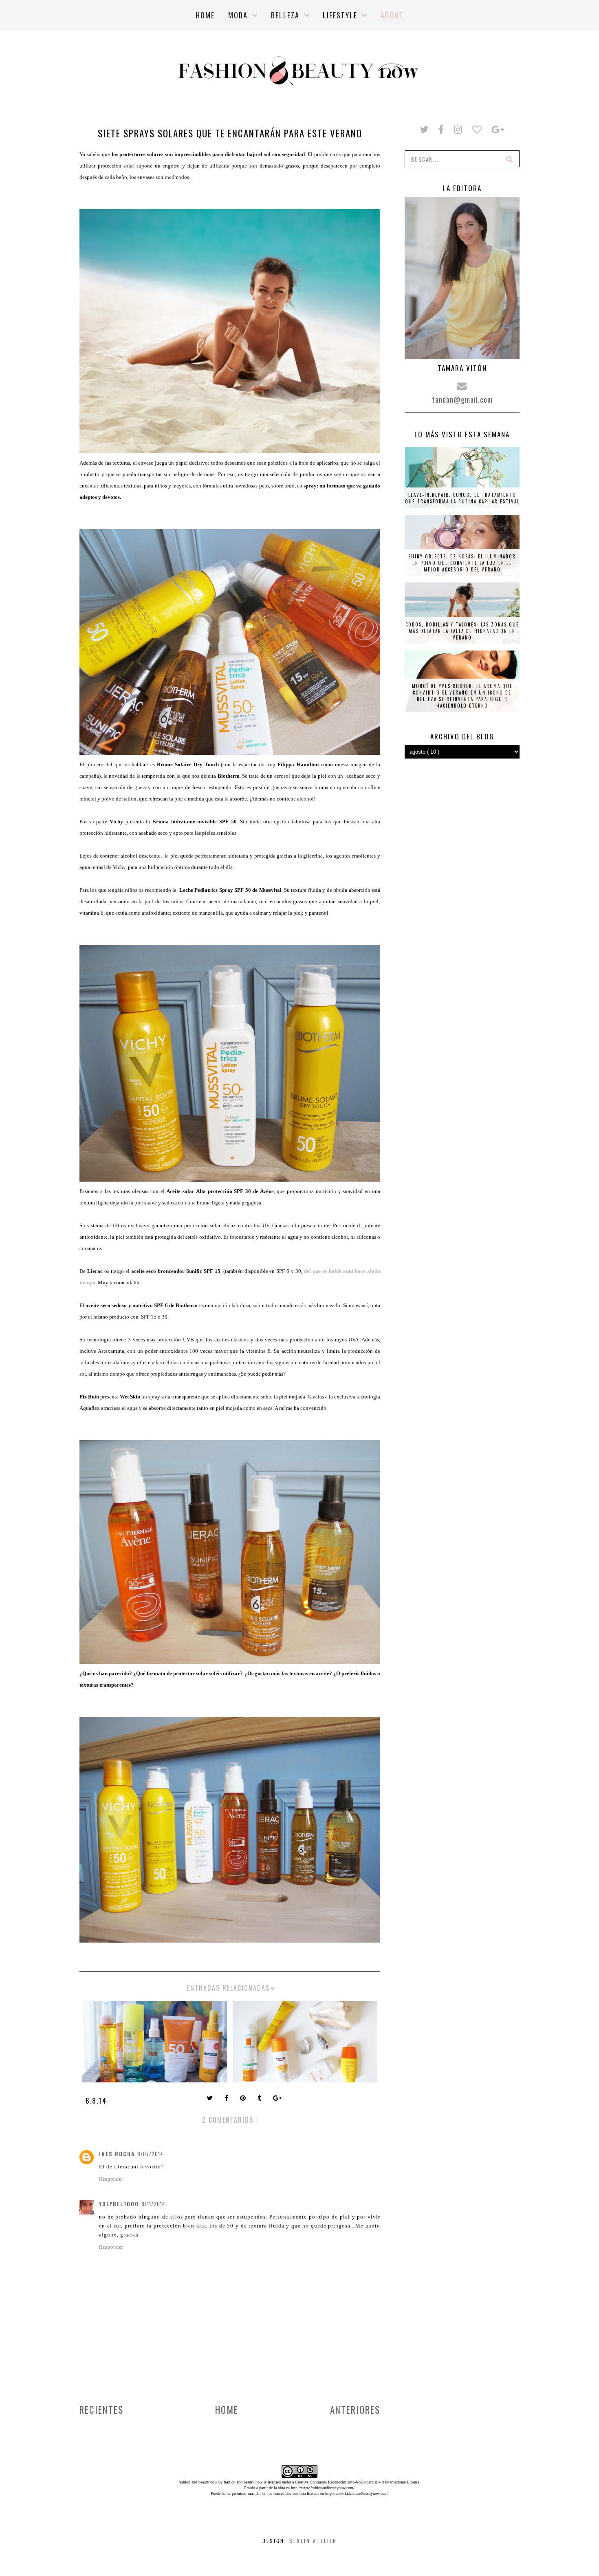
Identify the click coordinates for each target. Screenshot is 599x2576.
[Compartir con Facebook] (227, 2099)
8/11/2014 (153, 2204)
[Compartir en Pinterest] (244, 2099)
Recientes (101, 2410)
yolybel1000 (119, 2204)
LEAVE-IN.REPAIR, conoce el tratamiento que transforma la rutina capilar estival (462, 498)
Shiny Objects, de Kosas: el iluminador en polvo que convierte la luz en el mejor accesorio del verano (462, 563)
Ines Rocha (117, 2154)
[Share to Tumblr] (260, 2099)
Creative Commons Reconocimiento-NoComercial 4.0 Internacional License (357, 2482)
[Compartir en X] (210, 2099)
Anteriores (355, 2410)
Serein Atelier (313, 2541)
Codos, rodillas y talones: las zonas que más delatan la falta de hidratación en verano (462, 631)
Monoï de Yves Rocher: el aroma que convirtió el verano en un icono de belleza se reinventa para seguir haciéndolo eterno (462, 696)
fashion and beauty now (243, 2482)
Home (227, 2410)
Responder (111, 2179)
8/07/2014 (150, 2154)
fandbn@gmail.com (462, 399)
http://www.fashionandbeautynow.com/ (323, 2488)
